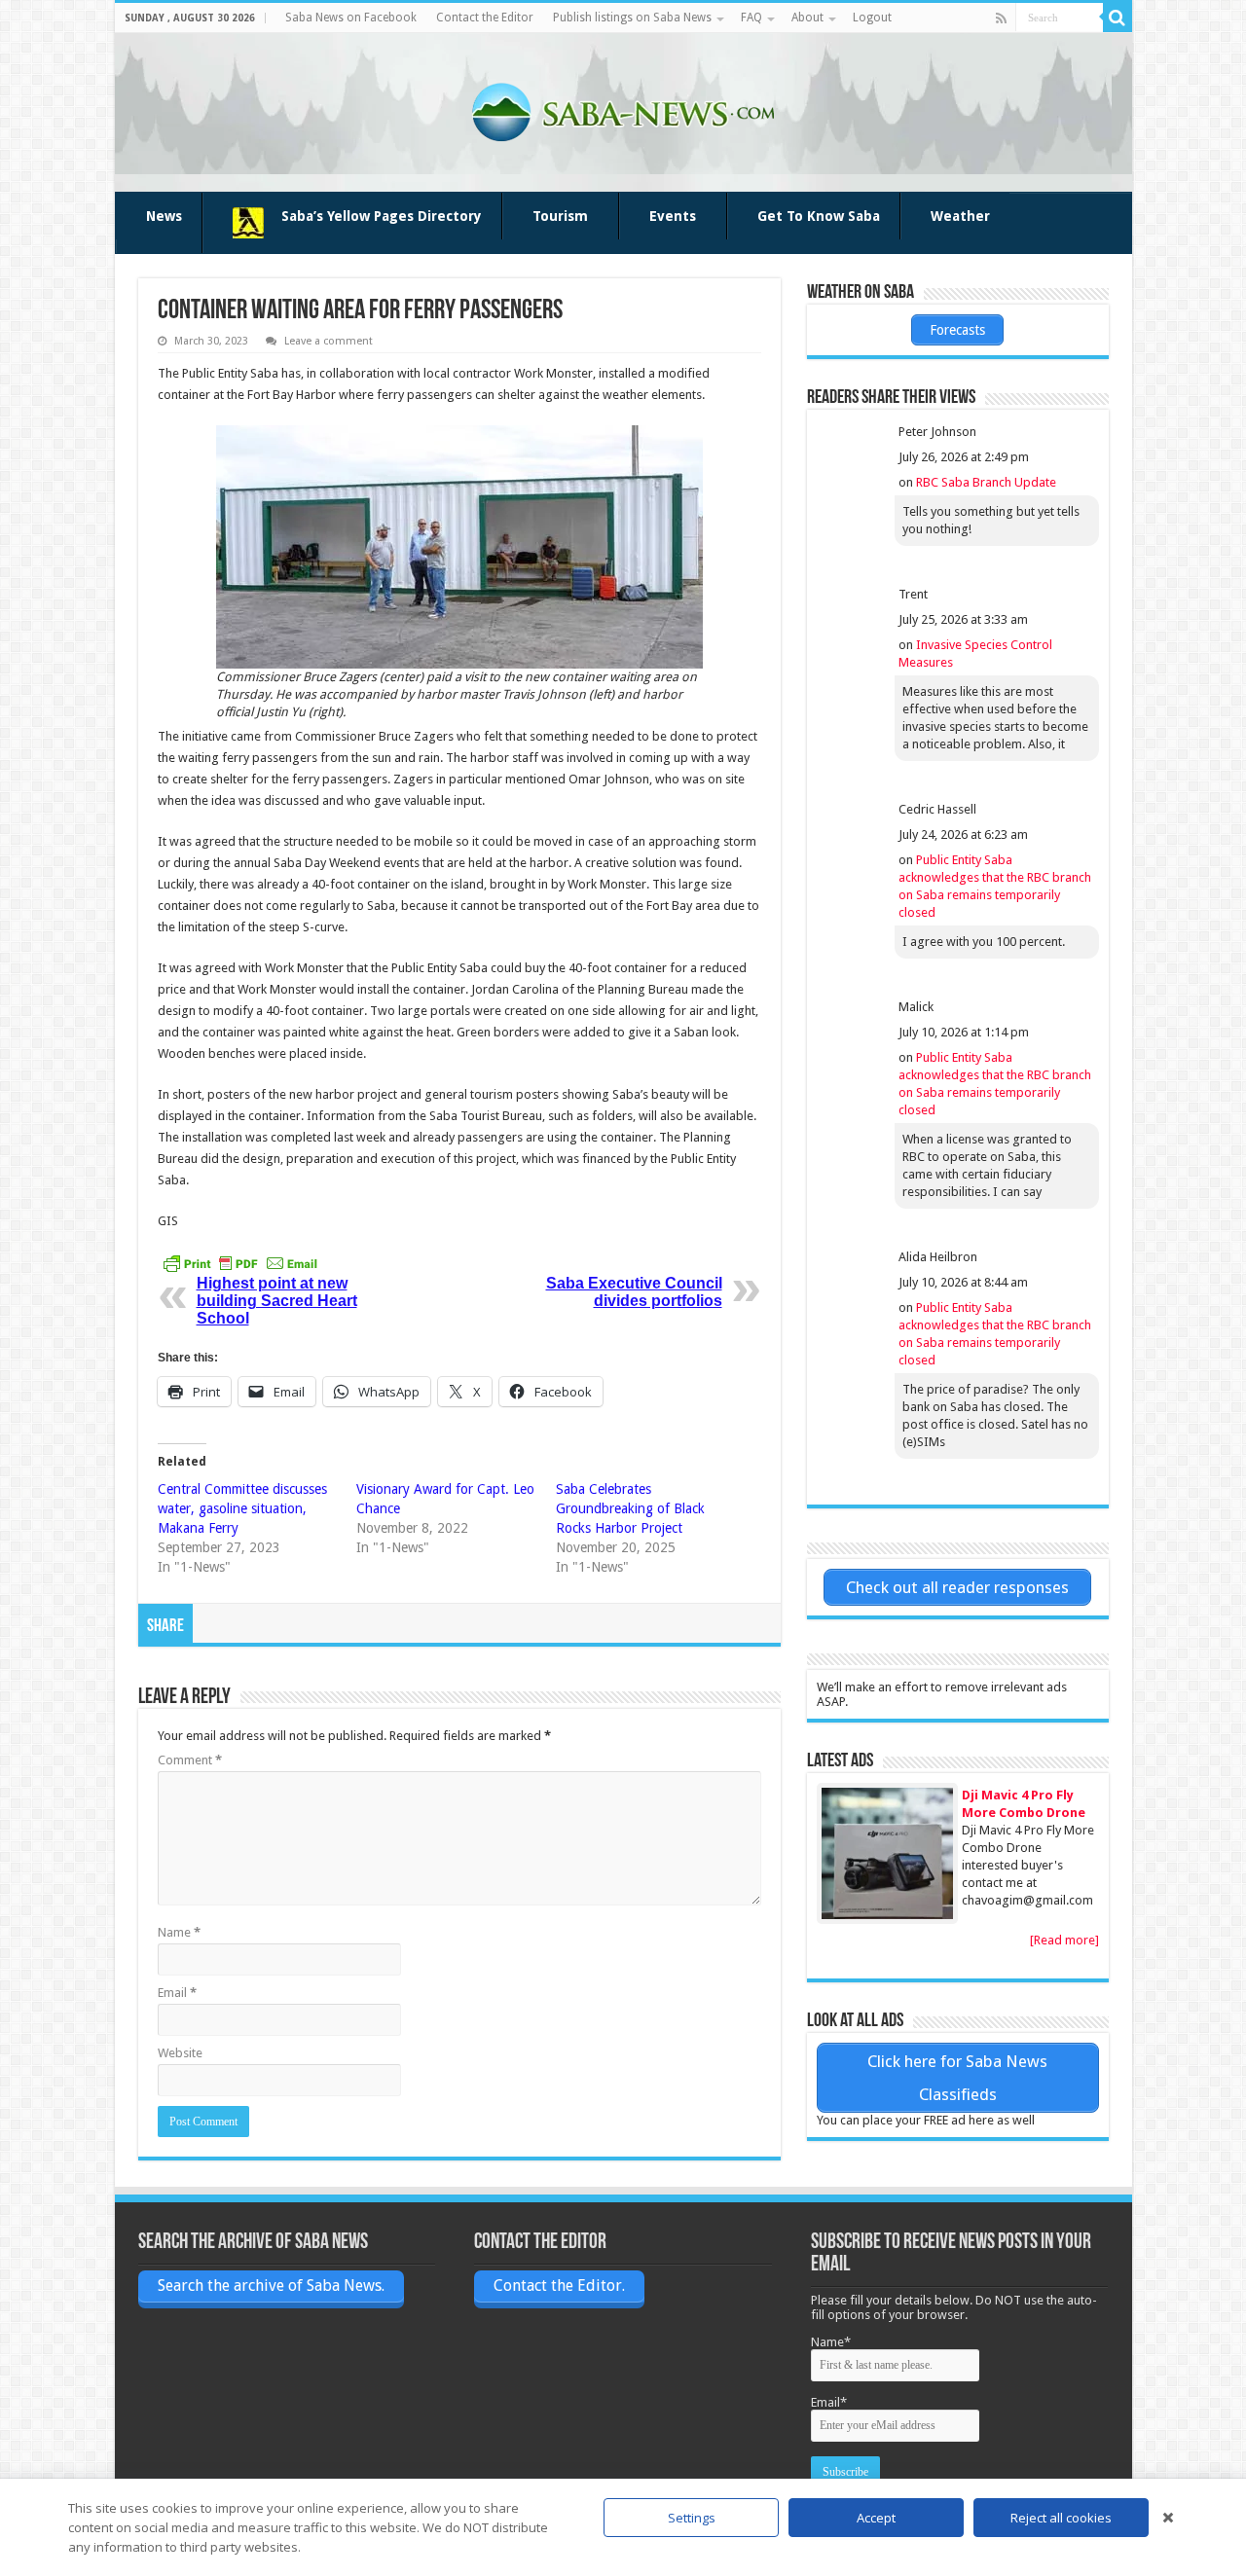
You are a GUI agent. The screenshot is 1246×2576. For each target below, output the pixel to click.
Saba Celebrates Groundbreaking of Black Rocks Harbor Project (630, 1508)
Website (180, 2053)
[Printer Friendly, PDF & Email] (240, 1263)
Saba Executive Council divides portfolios (634, 1292)
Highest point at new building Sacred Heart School (277, 1301)
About (807, 18)
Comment (190, 1760)
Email (177, 1993)
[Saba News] (623, 109)
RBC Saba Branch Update (986, 482)
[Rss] (1001, 18)
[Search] (1118, 18)
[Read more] (1064, 1940)
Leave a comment (329, 341)
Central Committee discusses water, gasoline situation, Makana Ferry (242, 1508)
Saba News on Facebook (351, 18)
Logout (872, 18)
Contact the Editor (485, 18)
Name (179, 1932)
